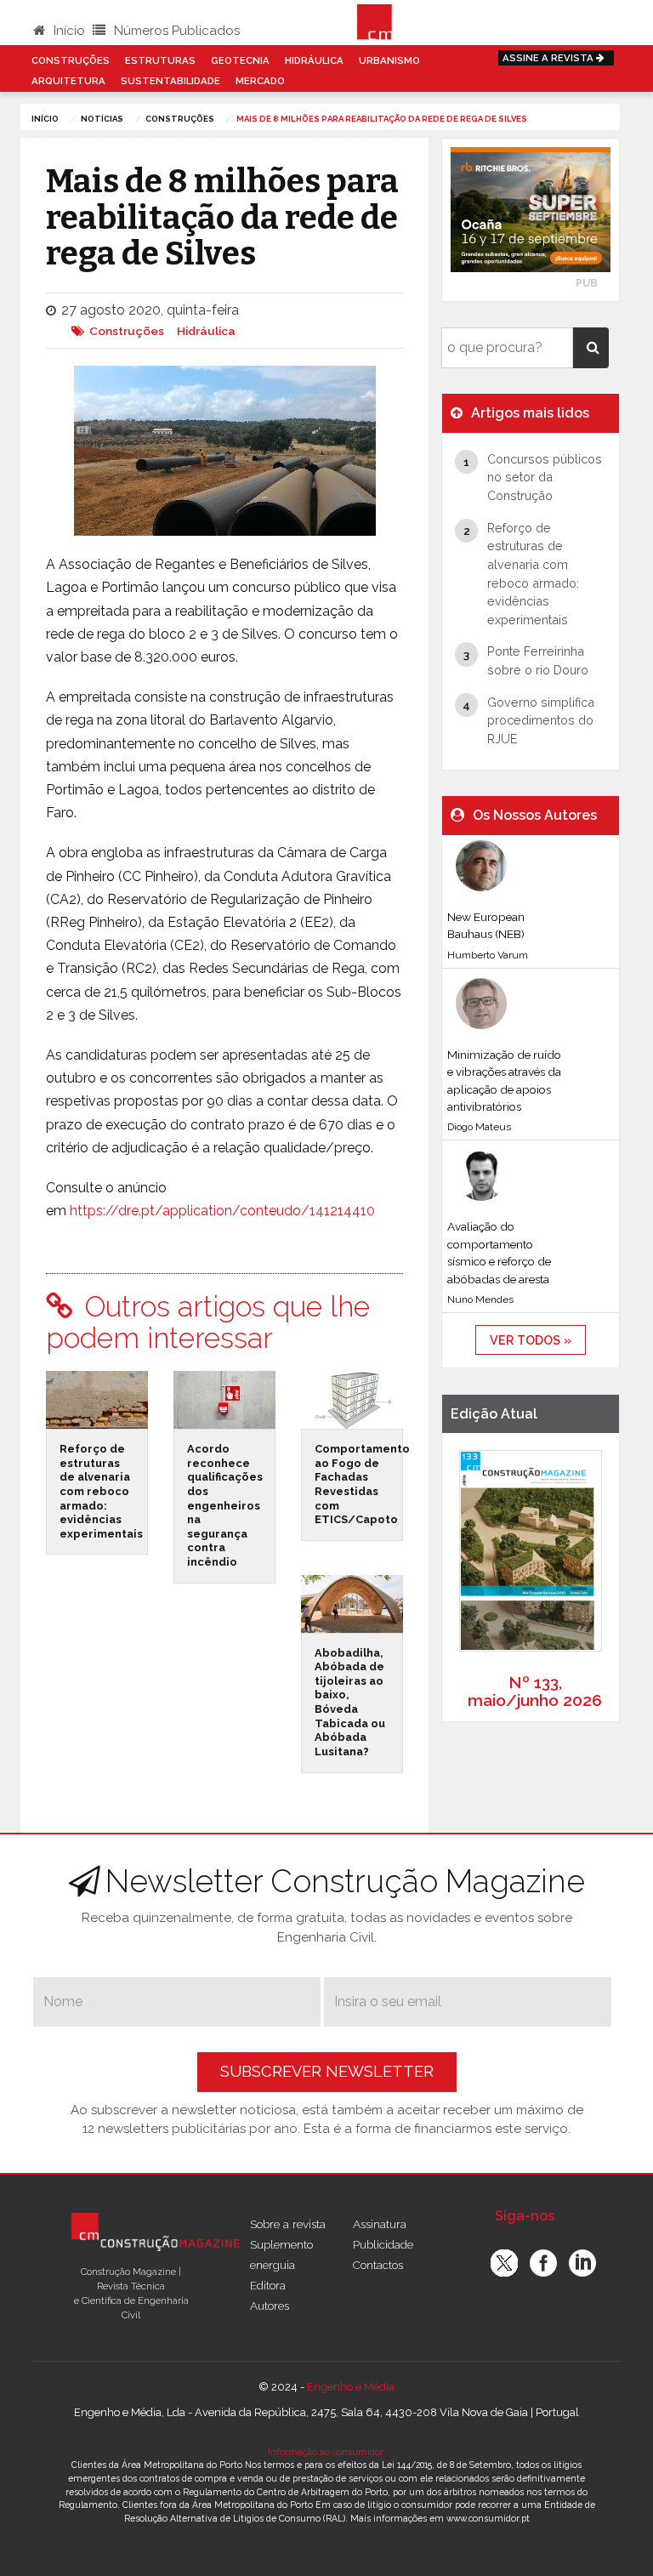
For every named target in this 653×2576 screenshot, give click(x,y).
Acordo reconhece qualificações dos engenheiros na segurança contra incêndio (225, 1505)
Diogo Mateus (479, 1127)
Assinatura (380, 2224)
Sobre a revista (288, 2224)
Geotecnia (240, 60)
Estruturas (160, 60)
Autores (270, 2306)
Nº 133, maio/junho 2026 (535, 1691)
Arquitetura (68, 81)
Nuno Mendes (480, 1299)
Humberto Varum (488, 955)
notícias (102, 119)
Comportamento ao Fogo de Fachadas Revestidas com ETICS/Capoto (362, 1484)
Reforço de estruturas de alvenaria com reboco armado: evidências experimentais (101, 1491)
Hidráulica (314, 60)
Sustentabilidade (170, 81)
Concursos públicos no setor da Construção (545, 477)
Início (68, 31)
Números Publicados (175, 31)
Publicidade (383, 2244)
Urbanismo (389, 60)
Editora (268, 2285)
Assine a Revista (549, 58)
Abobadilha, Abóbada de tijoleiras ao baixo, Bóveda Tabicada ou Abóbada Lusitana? (350, 1702)
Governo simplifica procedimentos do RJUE (541, 720)
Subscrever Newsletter (327, 2071)
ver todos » (531, 1340)
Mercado (260, 81)
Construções (71, 60)
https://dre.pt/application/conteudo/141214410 (222, 1211)
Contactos (378, 2265)
